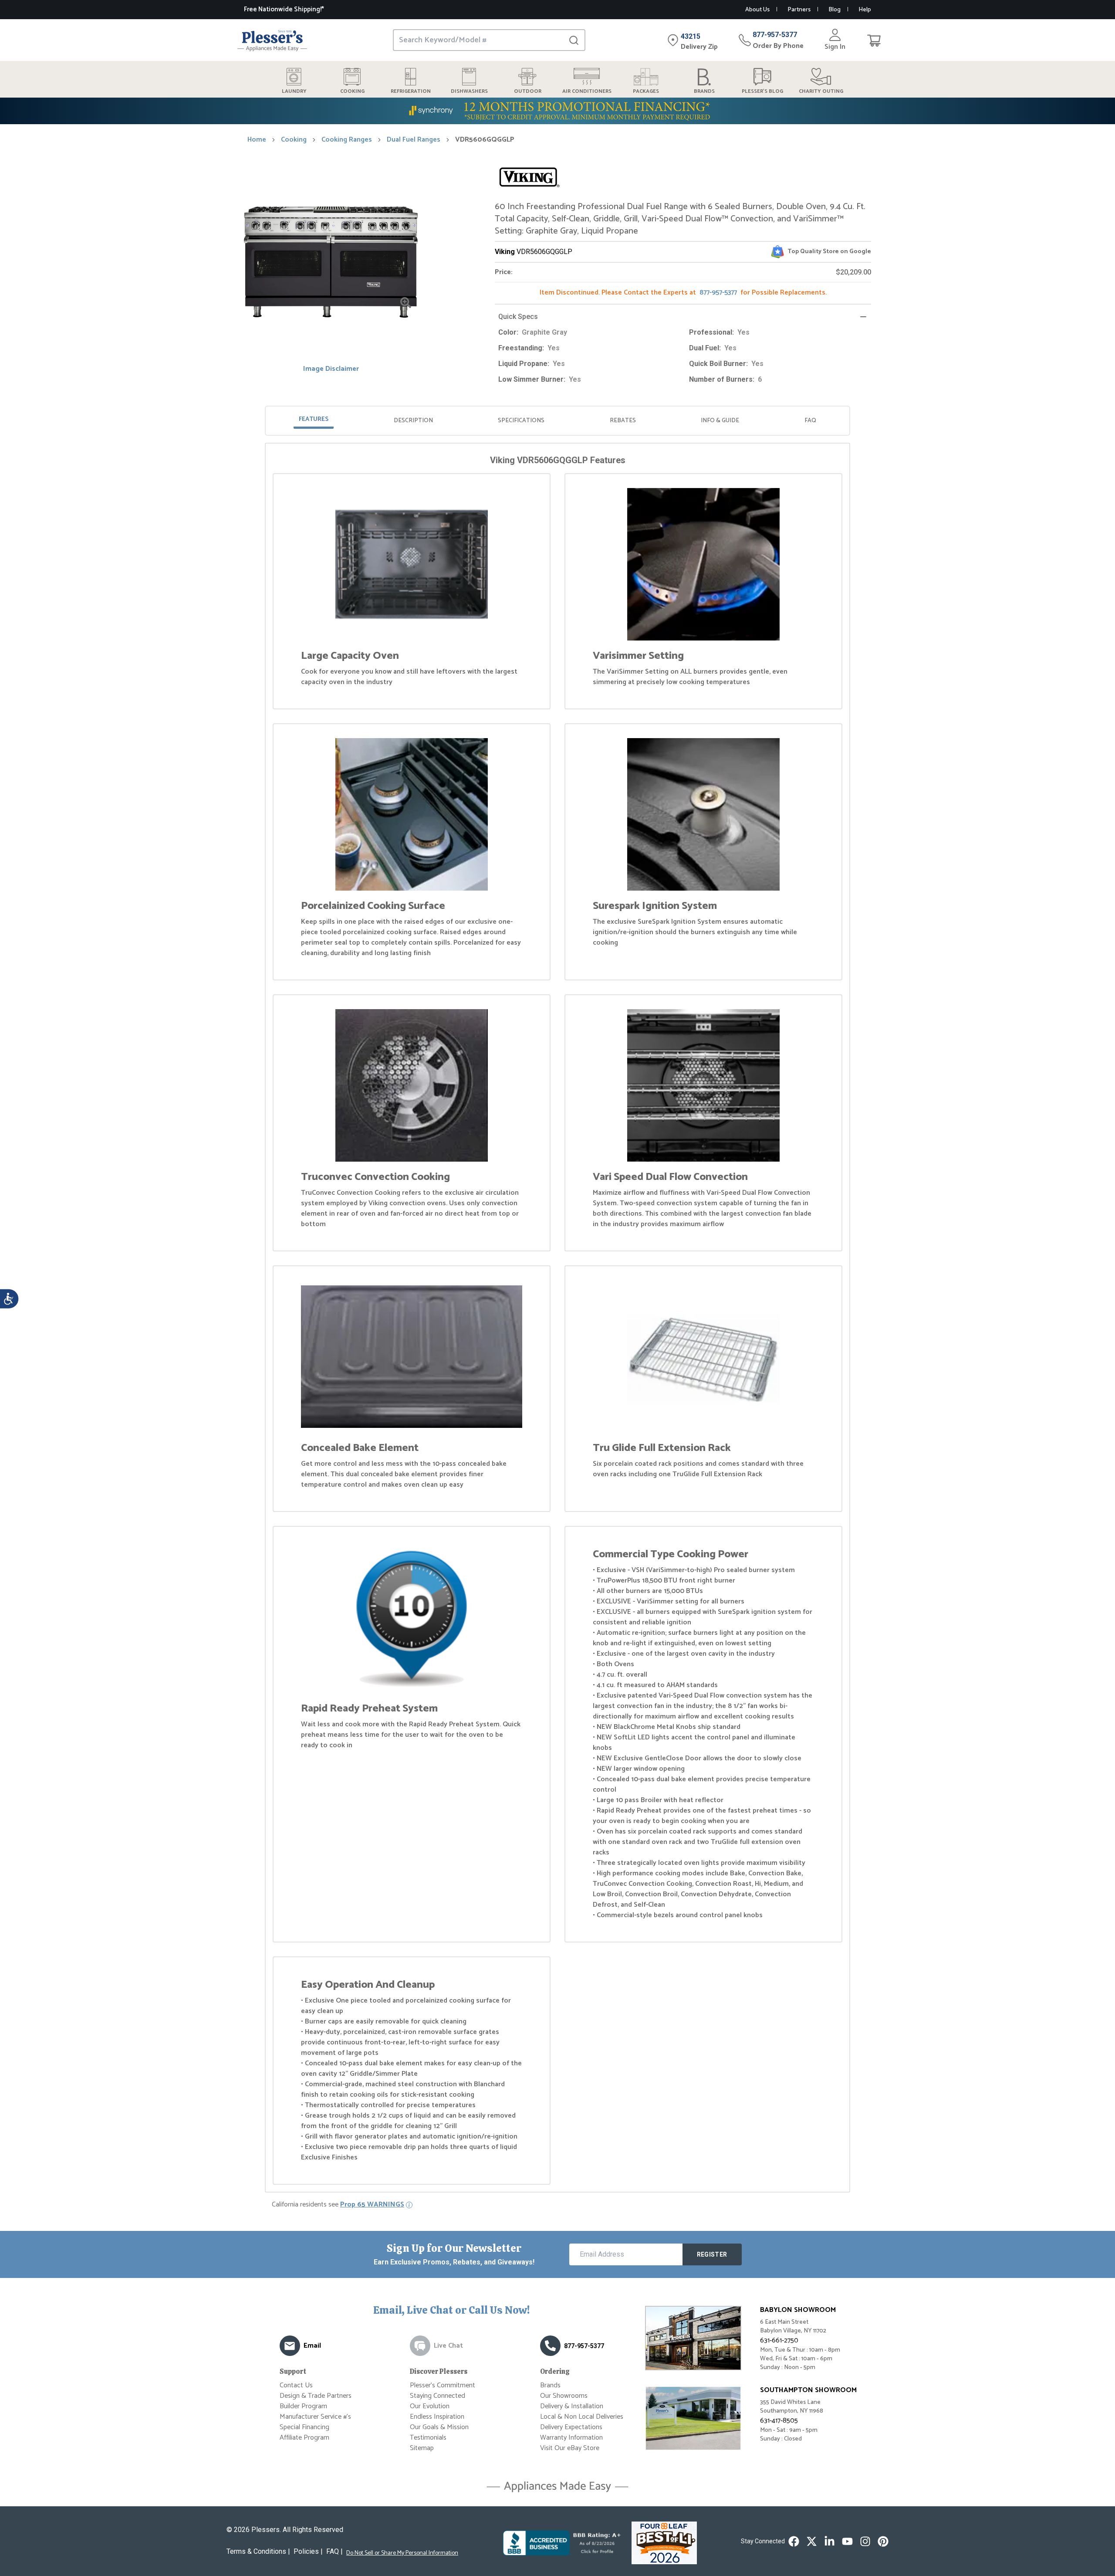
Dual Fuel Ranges (414, 140)
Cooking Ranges (347, 140)
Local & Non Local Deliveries (582, 2417)
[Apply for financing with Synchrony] (557, 111)
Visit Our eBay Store (570, 2448)
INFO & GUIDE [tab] (720, 421)
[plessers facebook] (794, 2541)
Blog (835, 10)
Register (712, 2254)
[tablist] (557, 421)
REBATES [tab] (623, 421)
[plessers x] (812, 2541)
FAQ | (334, 2551)
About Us (757, 10)
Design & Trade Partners (316, 2396)
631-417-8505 (779, 2421)
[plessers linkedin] (829, 2541)
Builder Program (303, 2406)
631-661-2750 (779, 2340)
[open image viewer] (406, 303)
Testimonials (428, 2438)
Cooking (294, 140)
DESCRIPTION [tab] (413, 421)
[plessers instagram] (865, 2541)
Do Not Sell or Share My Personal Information (402, 2553)
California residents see (338, 2205)
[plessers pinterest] (883, 2541)
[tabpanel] (557, 1319)
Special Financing (304, 2427)
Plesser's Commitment (443, 2385)
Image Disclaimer (331, 369)
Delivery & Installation (572, 2406)
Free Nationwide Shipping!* (284, 9)
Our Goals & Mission (439, 2427)
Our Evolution (430, 2406)
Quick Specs (518, 317)
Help (865, 10)
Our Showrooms (564, 2396)
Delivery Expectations (571, 2427)
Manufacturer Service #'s (315, 2417)
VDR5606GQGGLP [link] (485, 140)
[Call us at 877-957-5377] (550, 2346)
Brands (550, 2385)
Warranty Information (571, 2438)
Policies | (308, 2551)
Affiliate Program (304, 2438)
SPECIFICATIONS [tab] (521, 421)
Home (257, 140)
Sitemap (422, 2448)
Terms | (258, 2551)
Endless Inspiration (437, 2417)
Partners (799, 10)
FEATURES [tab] (314, 419)
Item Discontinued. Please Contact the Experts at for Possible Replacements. (683, 293)
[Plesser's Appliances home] (272, 40)
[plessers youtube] (847, 2541)
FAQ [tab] (810, 421)
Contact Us (296, 2385)
